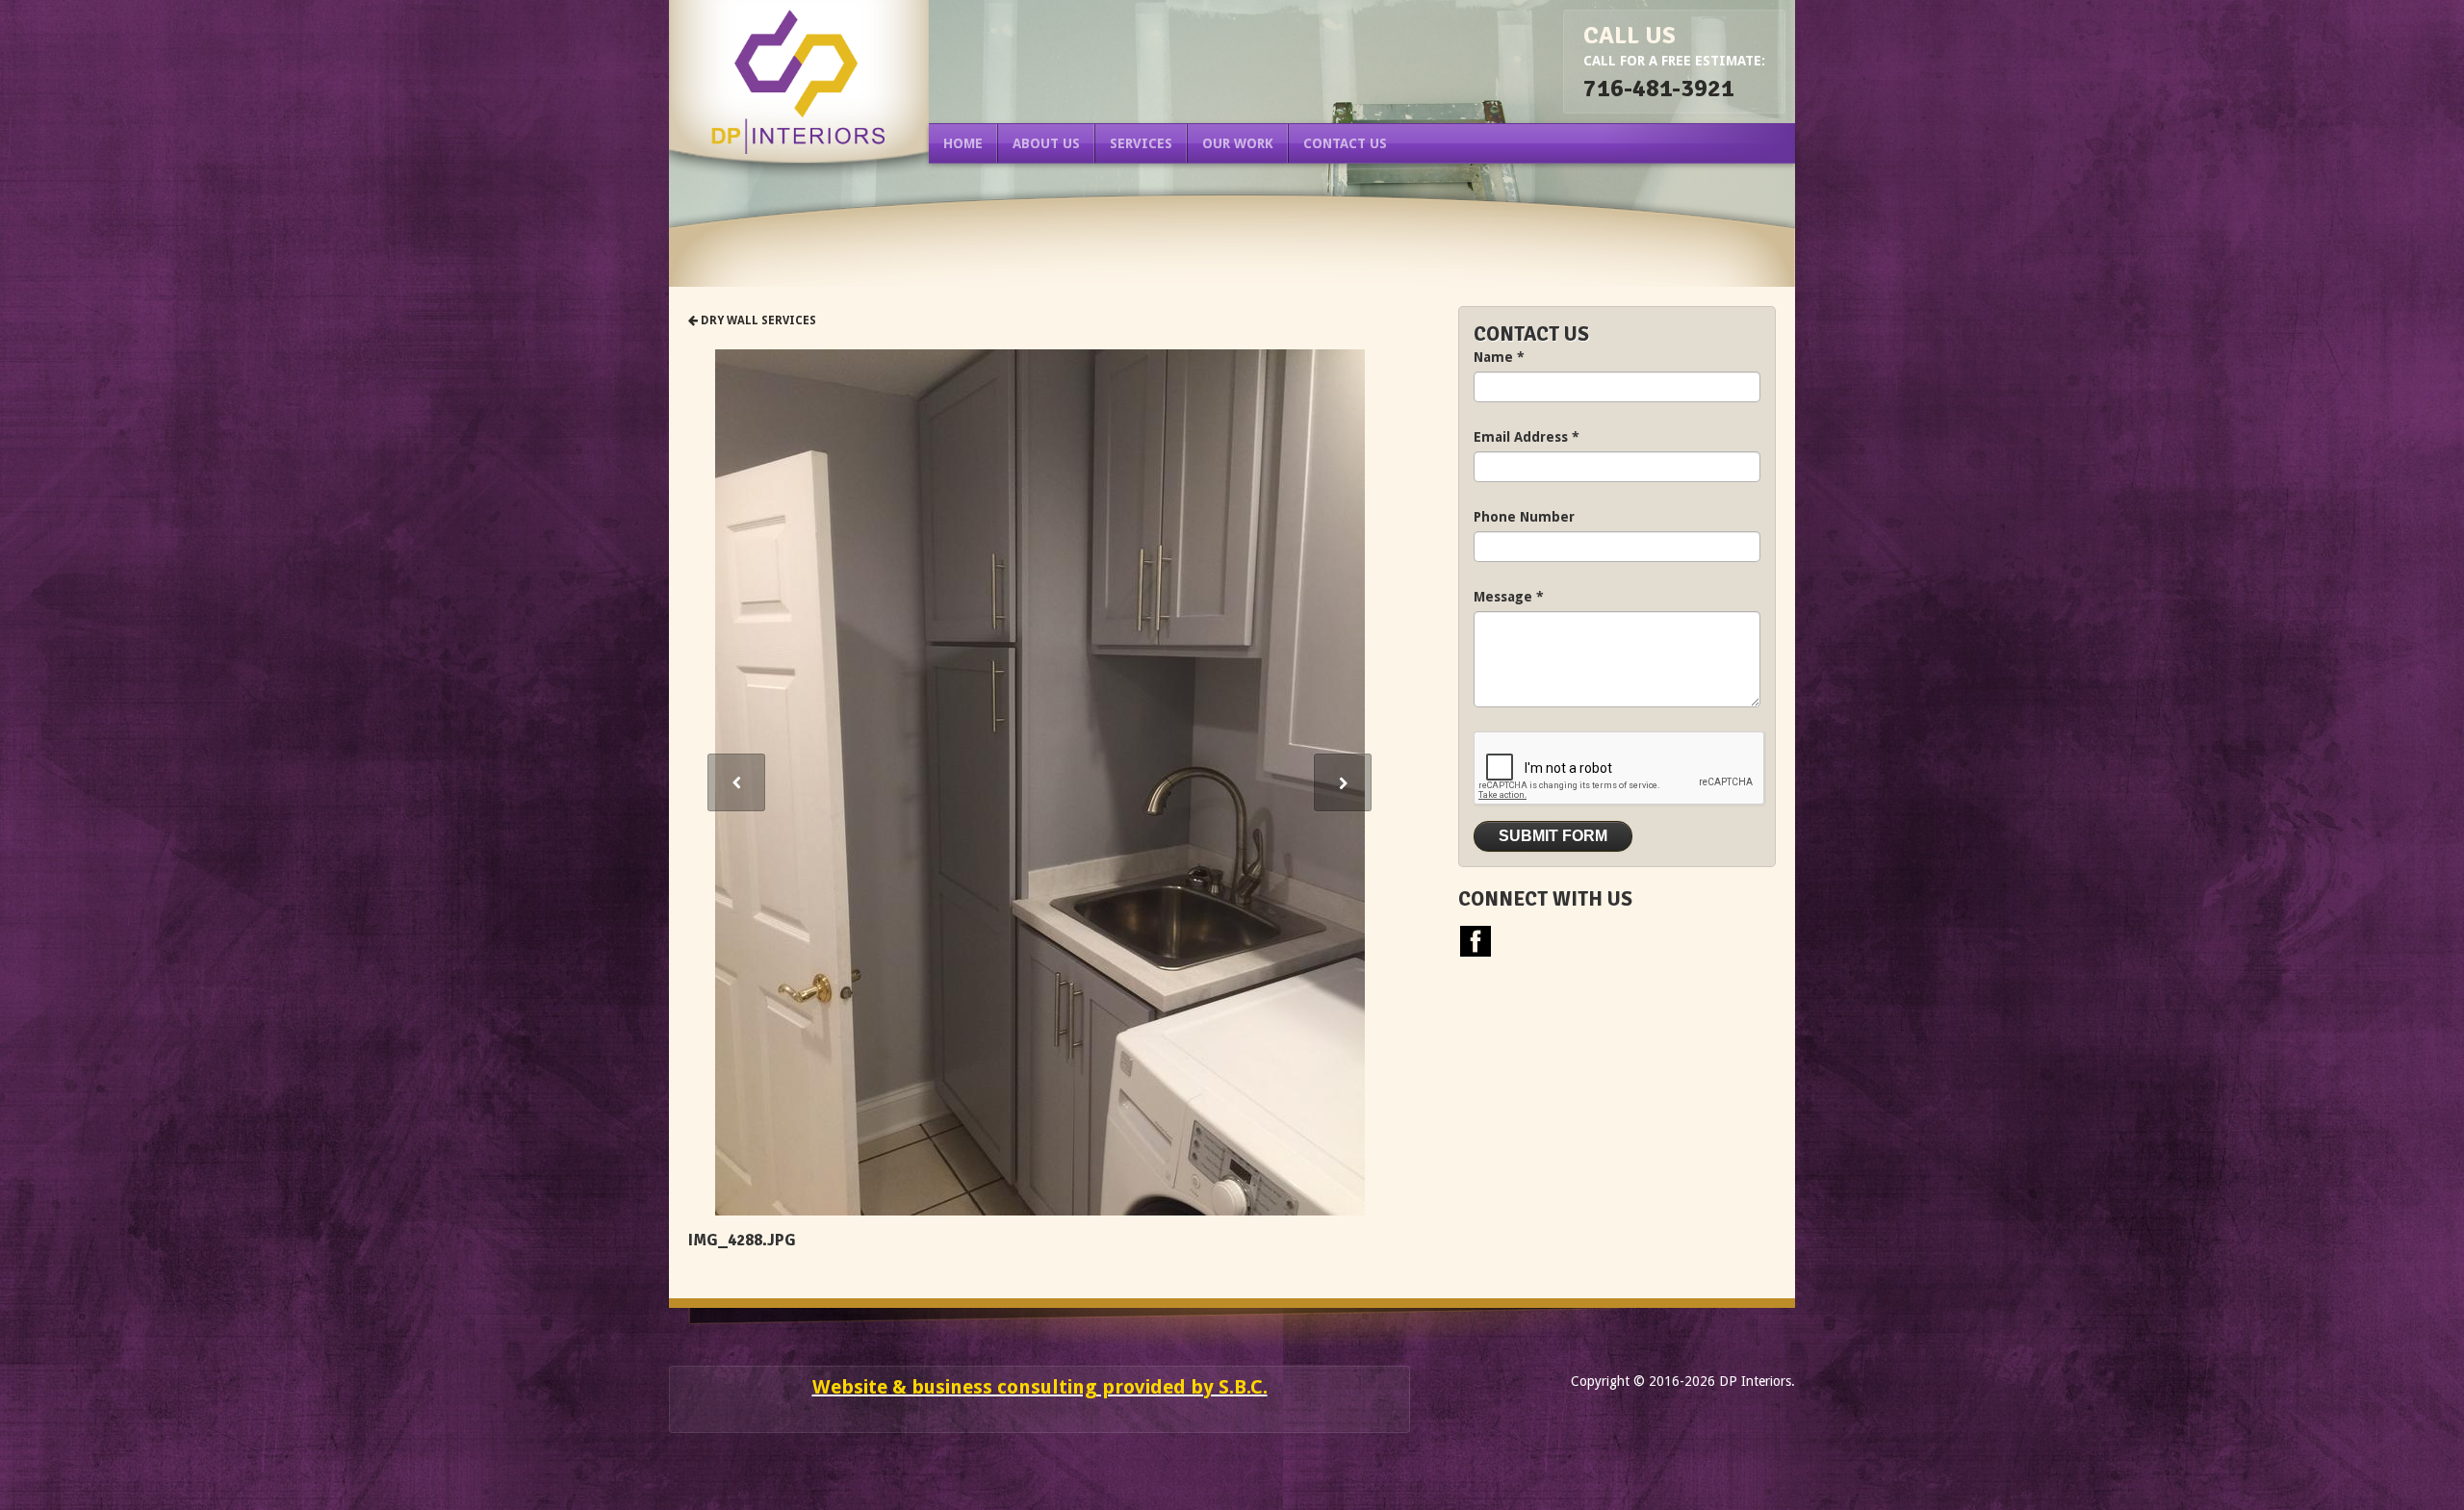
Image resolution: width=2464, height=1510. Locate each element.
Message (1509, 597)
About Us (1046, 143)
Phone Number (1524, 517)
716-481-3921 (1659, 88)
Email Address (1527, 437)
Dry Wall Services (757, 320)
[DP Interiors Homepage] (799, 82)
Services (1141, 143)
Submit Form (1553, 836)
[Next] (1343, 782)
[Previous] (736, 782)
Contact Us (1345, 143)
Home (963, 143)
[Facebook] (1476, 939)
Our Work (1238, 143)
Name (1499, 357)
